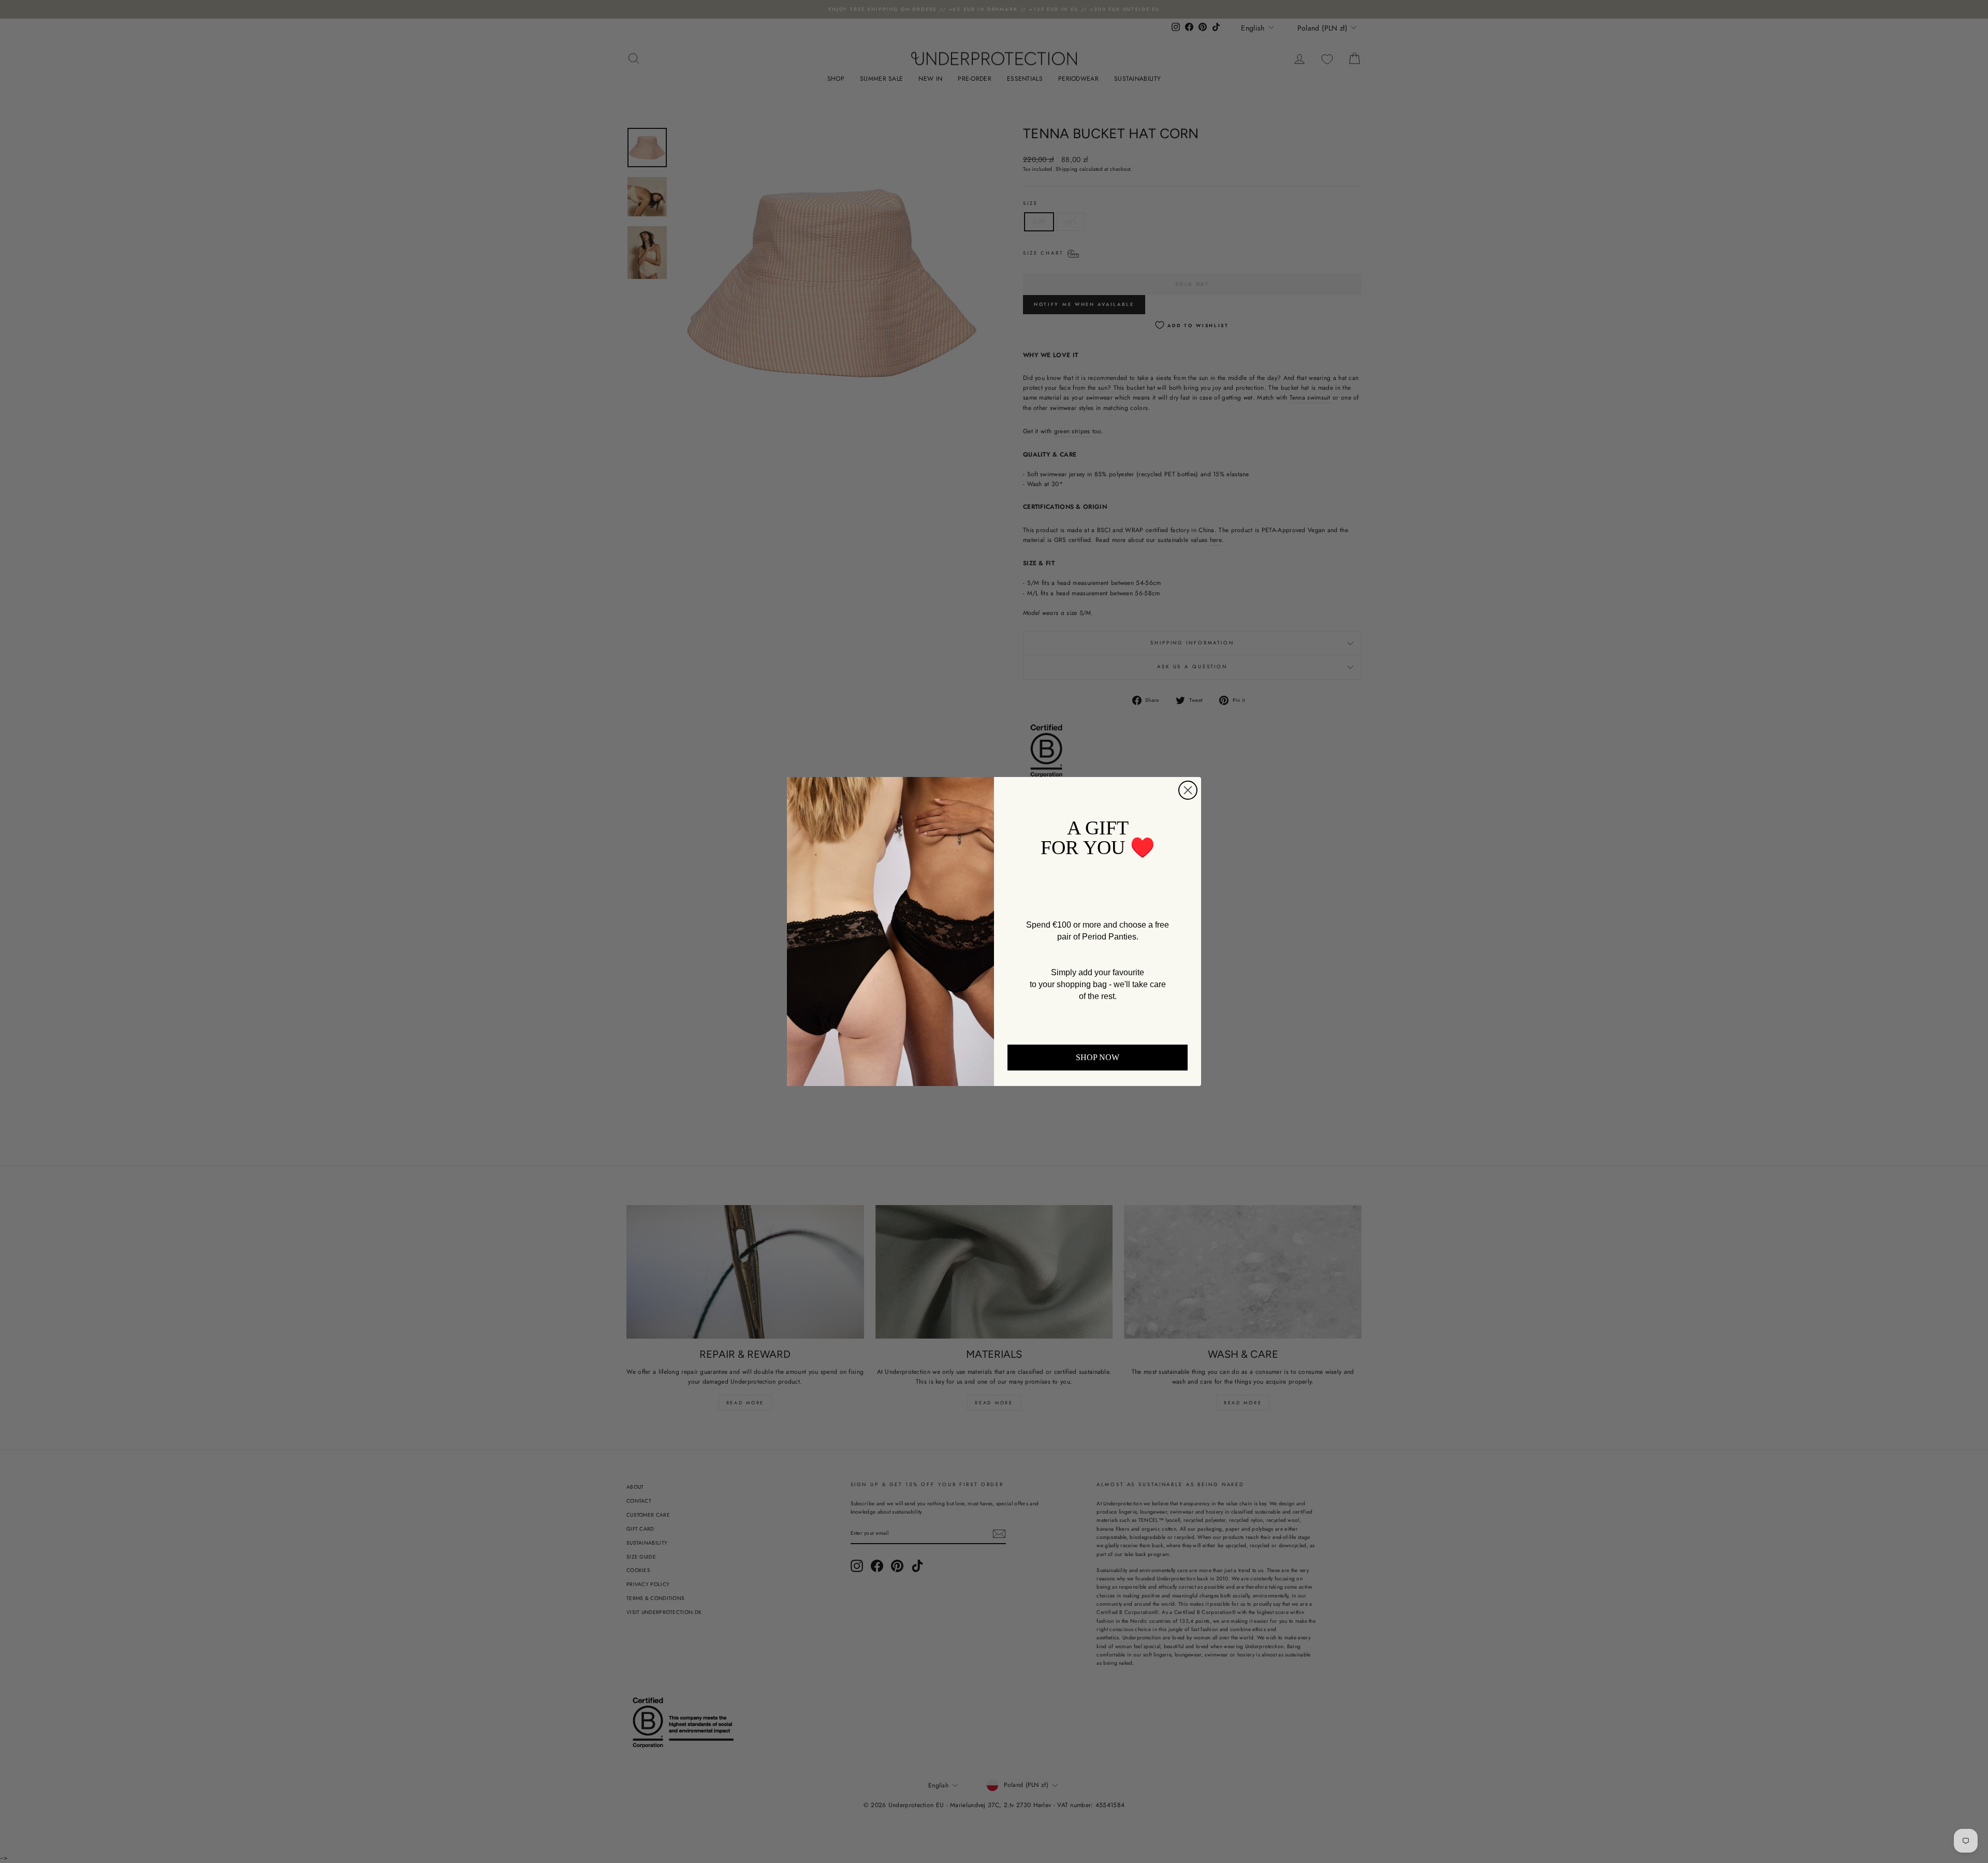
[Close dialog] (1188, 790)
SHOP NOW (1098, 1057)
